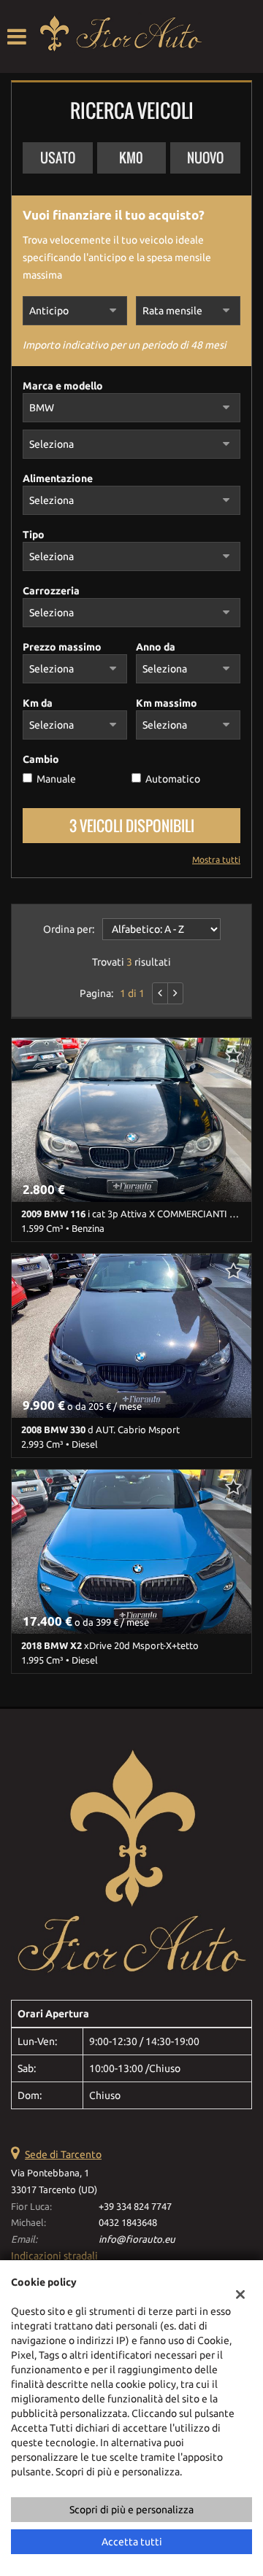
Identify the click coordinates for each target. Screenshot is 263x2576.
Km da (38, 703)
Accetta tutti (132, 2542)
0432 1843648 (128, 2223)
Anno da (156, 647)
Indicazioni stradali (54, 2256)
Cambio (41, 759)
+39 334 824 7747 (135, 2207)
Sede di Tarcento (63, 2154)
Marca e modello (63, 386)
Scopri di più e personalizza (131, 2510)
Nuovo (205, 158)
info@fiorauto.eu (137, 2239)
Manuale (56, 779)
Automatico (173, 779)
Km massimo (167, 703)
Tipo (34, 535)
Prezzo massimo (62, 647)
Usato (58, 158)
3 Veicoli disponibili (132, 826)
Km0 (131, 158)
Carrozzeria (51, 591)
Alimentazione (58, 478)
